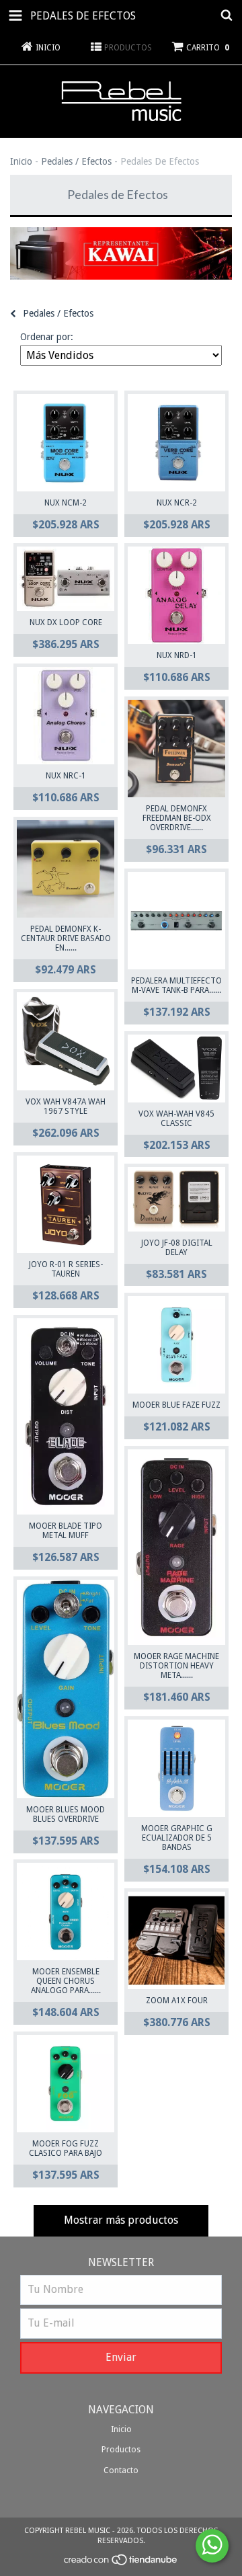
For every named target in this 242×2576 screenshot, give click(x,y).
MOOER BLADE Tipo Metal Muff (66, 1531)
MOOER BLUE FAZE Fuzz (176, 1405)
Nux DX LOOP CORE (66, 622)
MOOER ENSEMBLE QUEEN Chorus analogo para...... (66, 1981)
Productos (121, 2450)
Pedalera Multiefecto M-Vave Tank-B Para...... (176, 985)
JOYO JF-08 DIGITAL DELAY (177, 1248)
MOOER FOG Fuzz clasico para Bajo (66, 2148)
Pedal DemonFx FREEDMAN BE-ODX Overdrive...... (177, 818)
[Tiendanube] (121, 2564)
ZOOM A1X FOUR (177, 2001)
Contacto (121, 2470)
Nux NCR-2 (177, 503)
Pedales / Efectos (76, 161)
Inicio (21, 161)
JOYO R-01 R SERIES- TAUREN (66, 1269)
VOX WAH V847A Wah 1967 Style (66, 1106)
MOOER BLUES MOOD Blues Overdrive (66, 1814)
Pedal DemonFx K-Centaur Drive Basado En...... (66, 938)
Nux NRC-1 (66, 776)
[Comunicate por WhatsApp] (212, 2546)
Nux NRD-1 (177, 655)
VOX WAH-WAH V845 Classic (176, 1119)
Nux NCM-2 (66, 503)
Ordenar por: (47, 337)
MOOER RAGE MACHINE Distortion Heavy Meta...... (176, 1666)
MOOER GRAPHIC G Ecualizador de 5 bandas (177, 1838)
